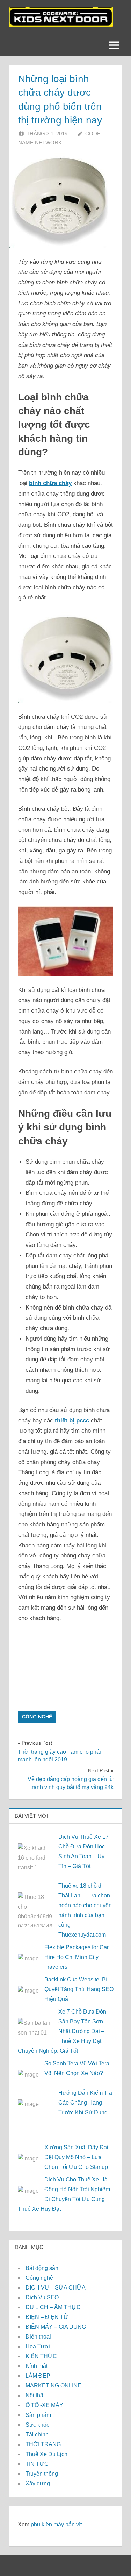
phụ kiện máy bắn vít (56, 2524)
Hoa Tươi (38, 2346)
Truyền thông (42, 2474)
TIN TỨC (37, 2464)
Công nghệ (37, 1717)
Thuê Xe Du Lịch (46, 2454)
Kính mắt (37, 2366)
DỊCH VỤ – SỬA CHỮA (56, 2288)
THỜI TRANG (43, 2444)
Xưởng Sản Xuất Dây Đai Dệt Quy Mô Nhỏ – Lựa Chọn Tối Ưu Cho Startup (76, 2157)
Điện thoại (38, 2337)
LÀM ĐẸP (38, 2376)
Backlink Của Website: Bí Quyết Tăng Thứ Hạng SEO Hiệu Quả (79, 1989)
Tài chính (37, 2435)
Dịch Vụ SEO (42, 2297)
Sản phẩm (38, 2415)
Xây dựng (38, 2483)
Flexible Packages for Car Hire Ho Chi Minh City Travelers (77, 1957)
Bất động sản (42, 2268)
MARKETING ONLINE (53, 2386)
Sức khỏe (38, 2425)
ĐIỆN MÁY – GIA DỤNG (56, 2327)
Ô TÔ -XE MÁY (44, 2405)
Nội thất (35, 2395)
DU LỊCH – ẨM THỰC (53, 2307)
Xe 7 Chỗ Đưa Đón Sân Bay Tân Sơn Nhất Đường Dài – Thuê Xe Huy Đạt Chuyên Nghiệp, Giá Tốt (62, 2031)
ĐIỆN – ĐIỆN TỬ (47, 2317)
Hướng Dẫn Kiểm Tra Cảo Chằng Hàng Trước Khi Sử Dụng (85, 2103)
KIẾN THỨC (41, 2356)
